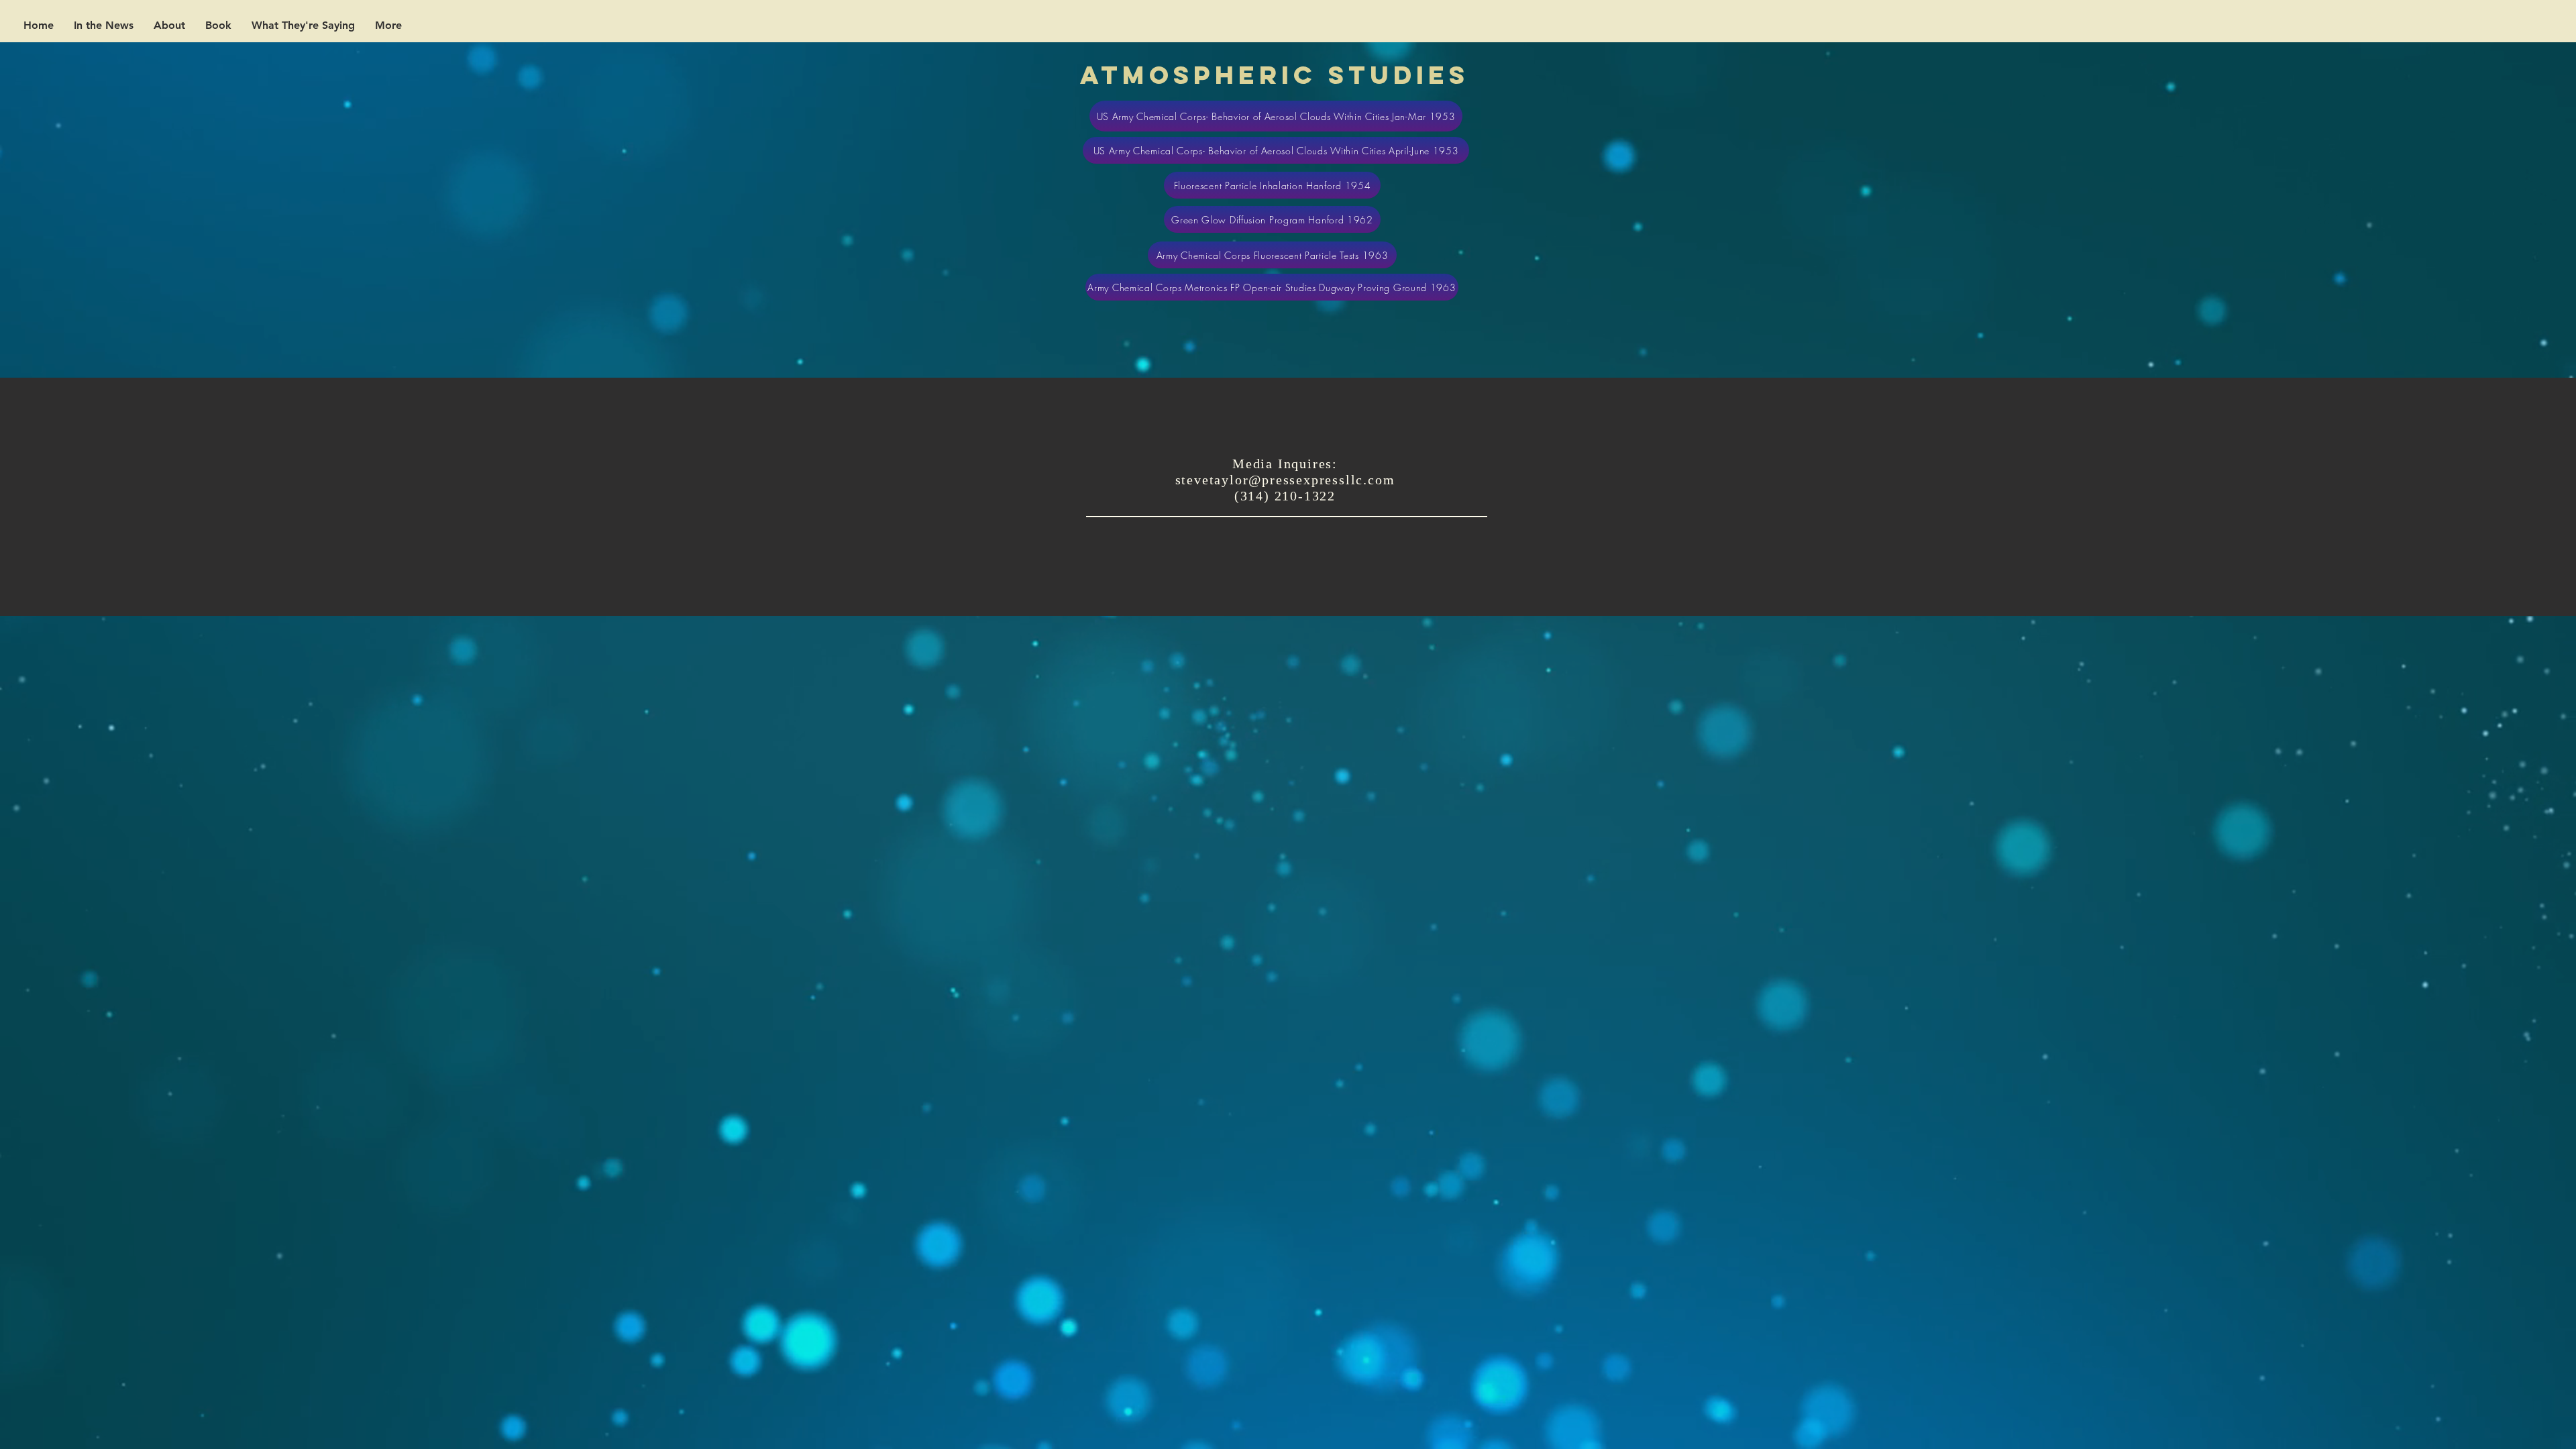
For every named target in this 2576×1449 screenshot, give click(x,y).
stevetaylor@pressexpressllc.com (1285, 480)
